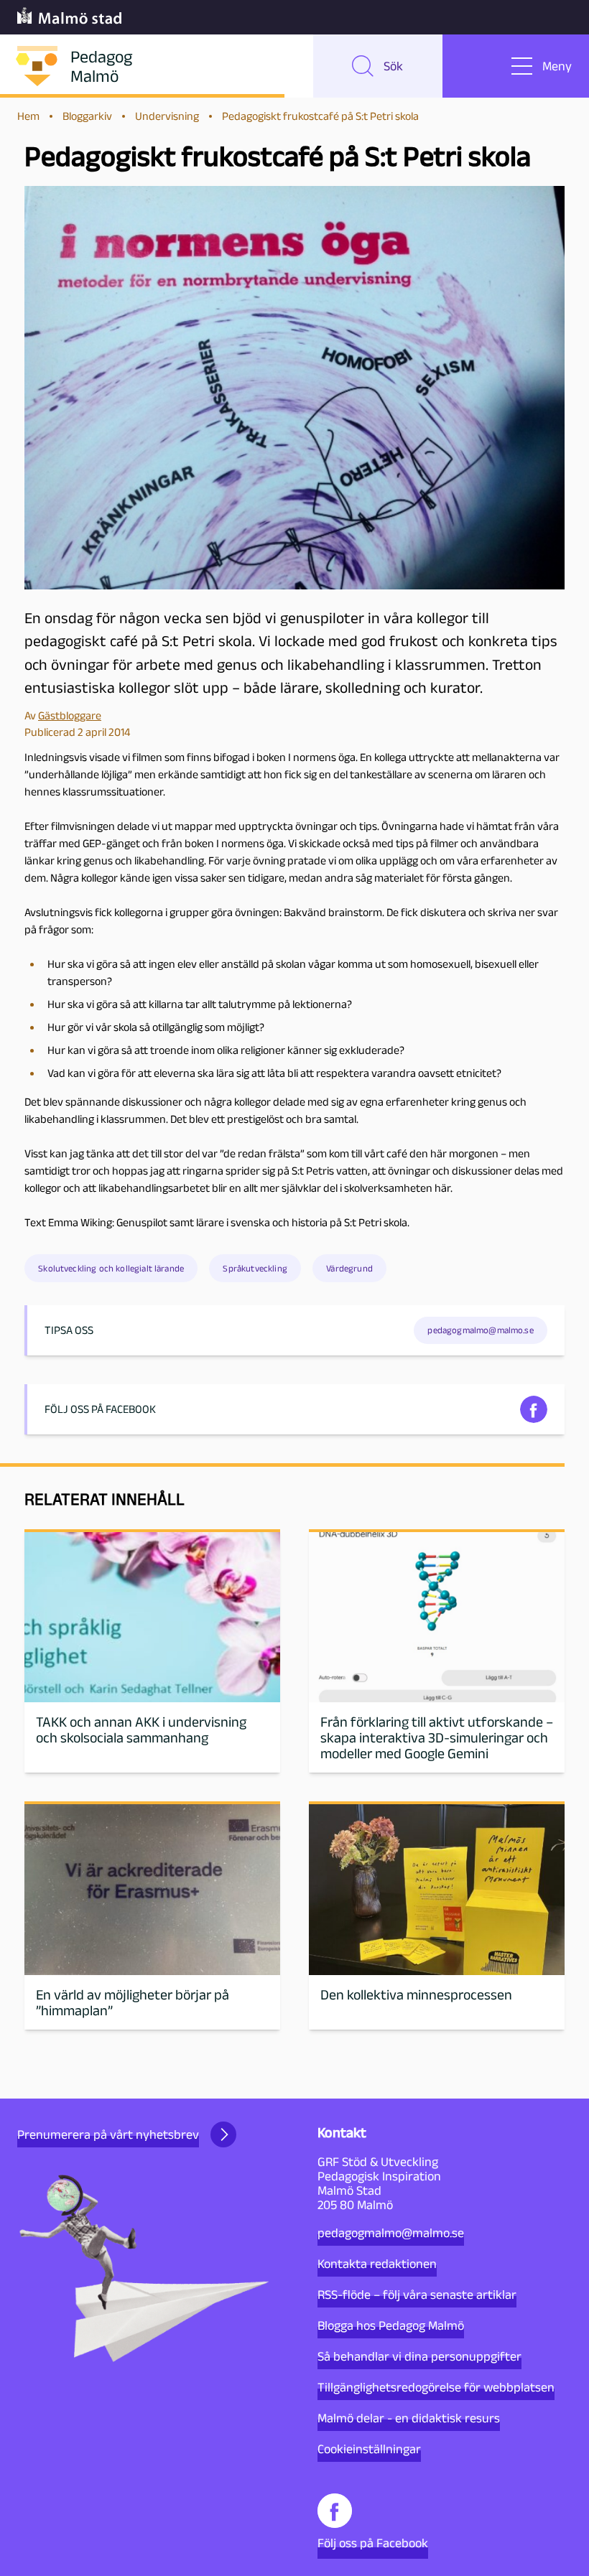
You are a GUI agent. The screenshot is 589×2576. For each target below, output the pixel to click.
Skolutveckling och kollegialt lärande (111, 1268)
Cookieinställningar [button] (369, 2449)
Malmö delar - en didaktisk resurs (409, 2418)
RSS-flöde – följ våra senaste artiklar (417, 2295)
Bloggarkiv (87, 116)
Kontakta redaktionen (377, 2264)
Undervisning (167, 116)
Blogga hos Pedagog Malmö (391, 2325)
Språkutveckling (255, 1268)
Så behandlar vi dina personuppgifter (419, 2356)
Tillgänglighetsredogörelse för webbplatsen (436, 2387)
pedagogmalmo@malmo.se (391, 2233)
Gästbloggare (70, 715)
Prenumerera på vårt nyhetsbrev (108, 2134)
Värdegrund (349, 1268)
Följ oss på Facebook (373, 2543)
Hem (28, 116)
